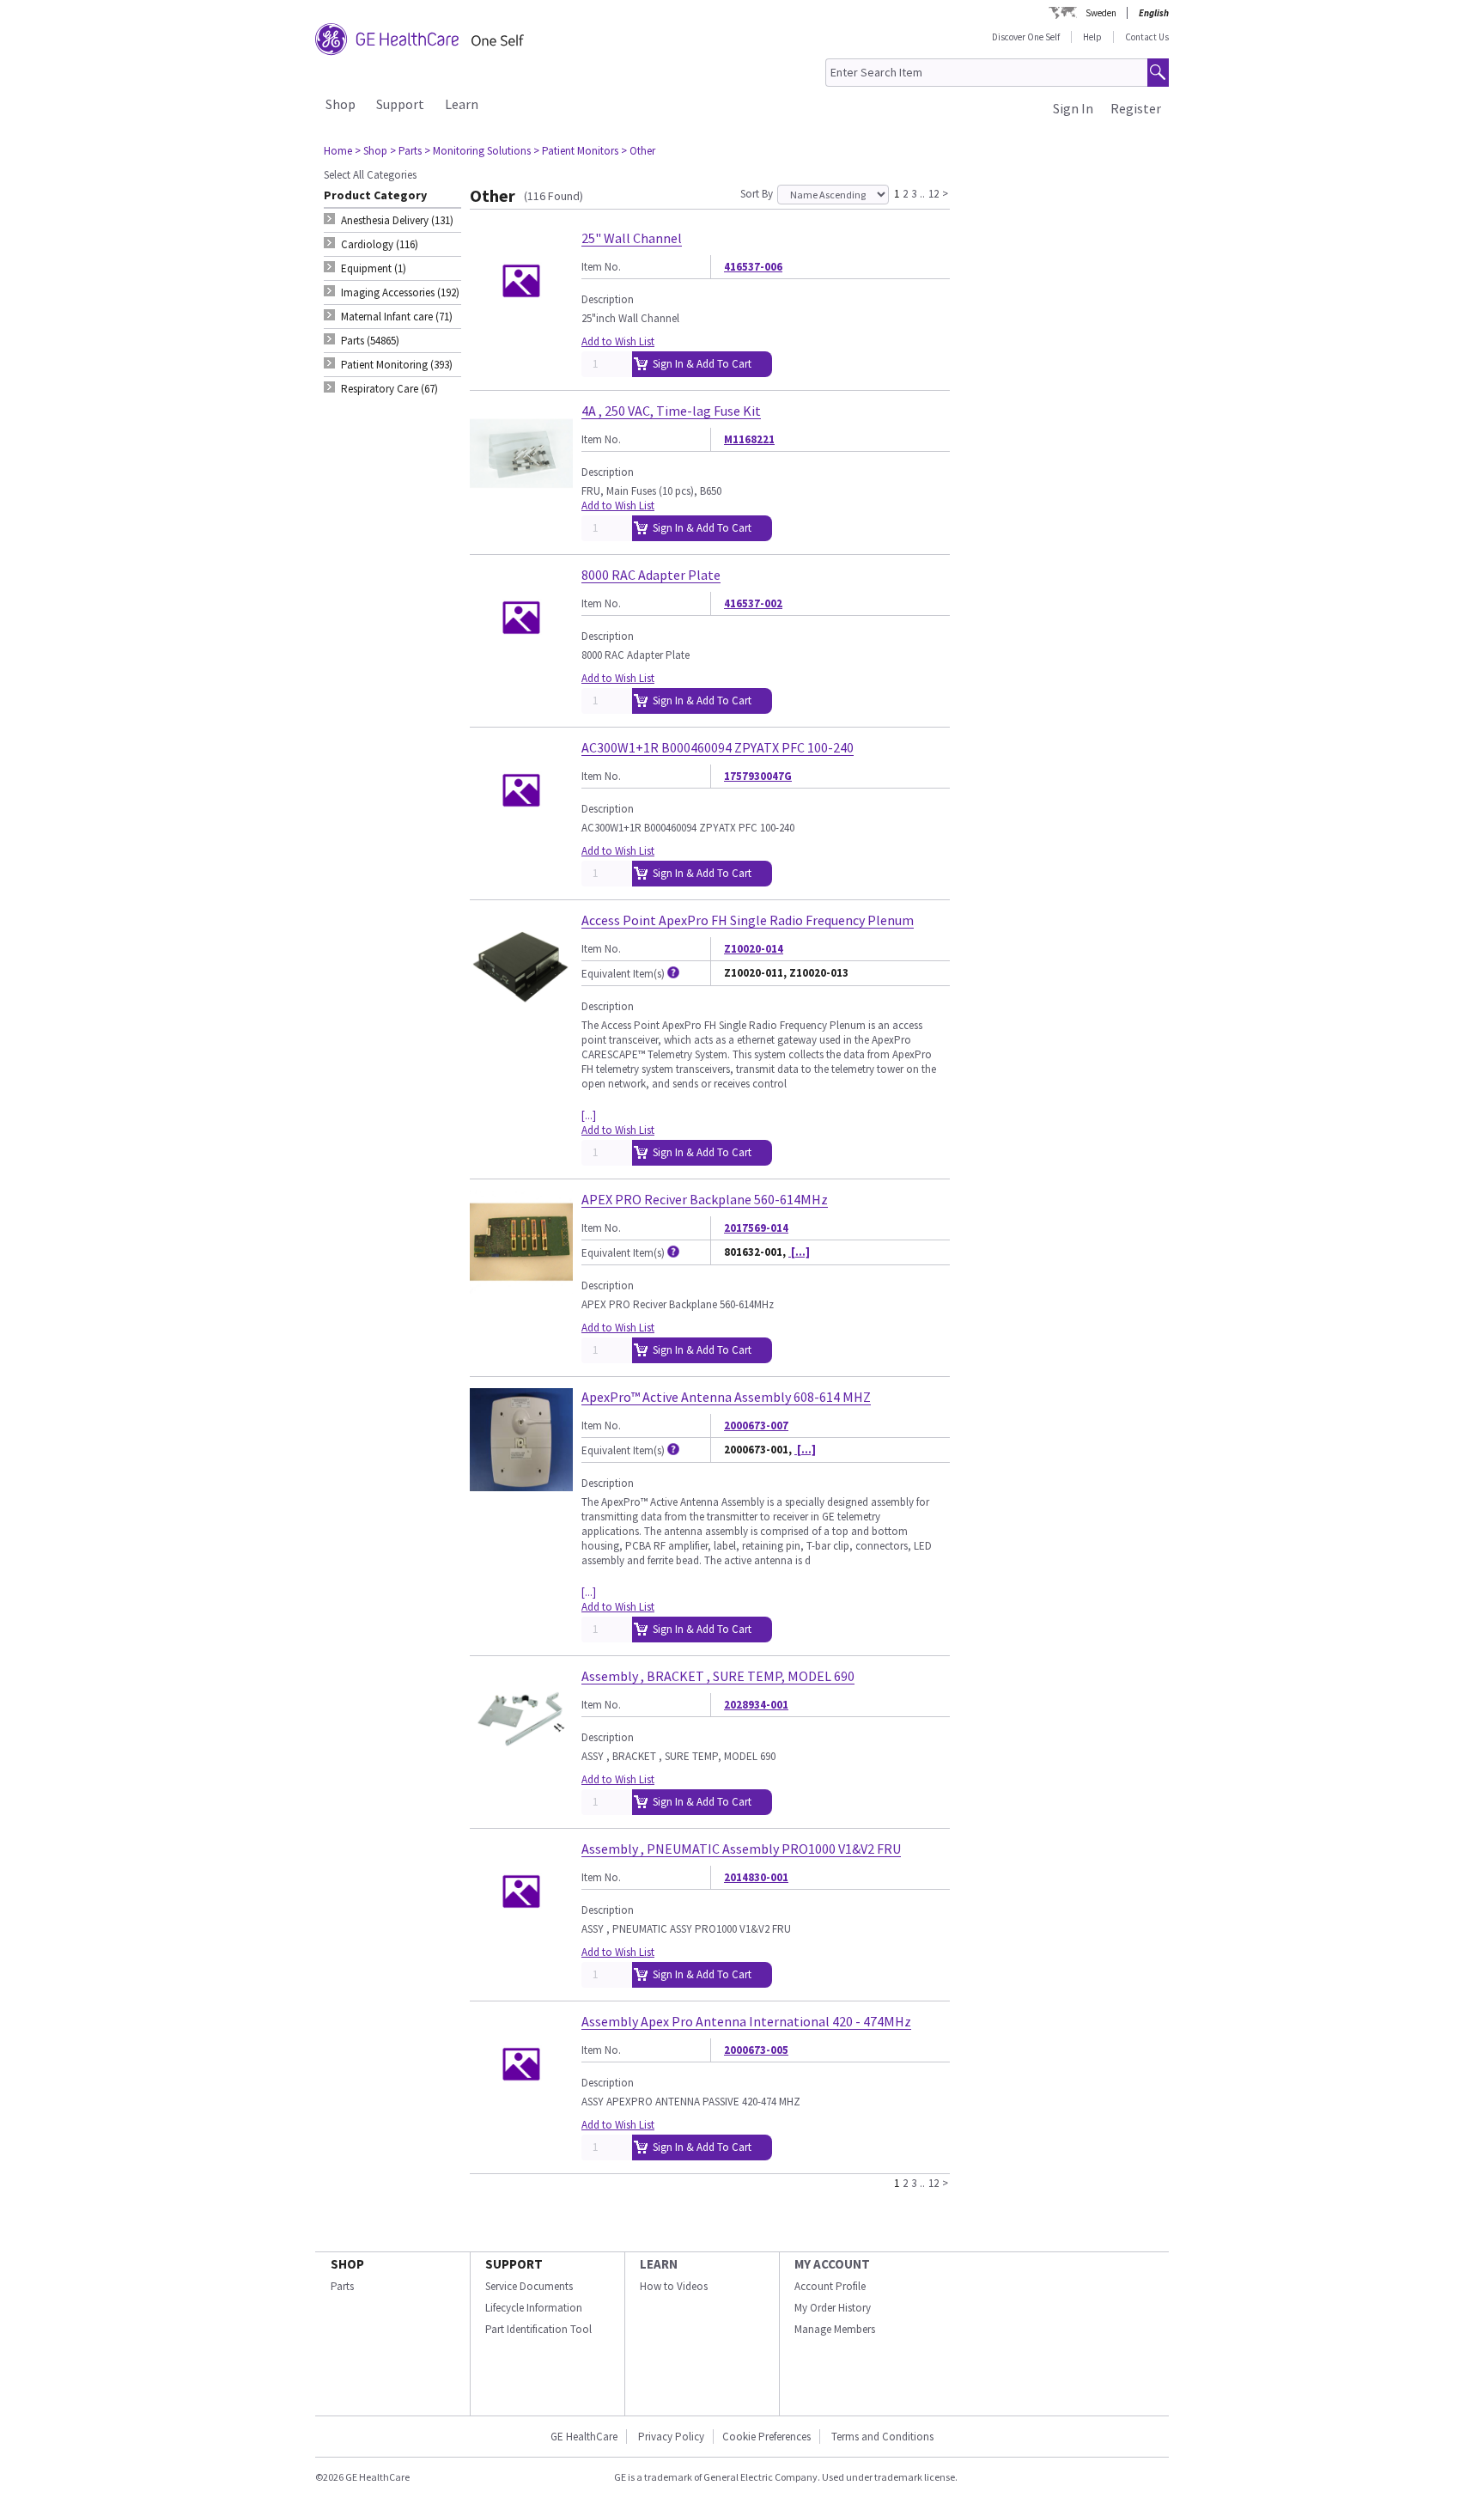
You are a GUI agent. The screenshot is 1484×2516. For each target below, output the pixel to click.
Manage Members (835, 2329)
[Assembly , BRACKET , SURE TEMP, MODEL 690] (521, 1763)
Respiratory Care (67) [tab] (389, 389)
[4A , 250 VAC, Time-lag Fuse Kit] (521, 498)
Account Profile (830, 2286)
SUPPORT (514, 2264)
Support (400, 104)
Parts (342, 2286)
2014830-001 (756, 1877)
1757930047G (758, 776)
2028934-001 (756, 1705)
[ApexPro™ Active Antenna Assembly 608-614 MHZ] (521, 1484)
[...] (589, 1115)
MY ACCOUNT (832, 2264)
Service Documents (529, 2286)
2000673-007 (756, 1426)
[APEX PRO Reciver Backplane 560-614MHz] (521, 1286)
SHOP (347, 2264)
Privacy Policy (670, 2437)
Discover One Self (1026, 37)
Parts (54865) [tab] (370, 341)
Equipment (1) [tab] (374, 268)
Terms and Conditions (882, 2437)
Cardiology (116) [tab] (380, 244)
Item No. (601, 267)
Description (608, 299)
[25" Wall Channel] (521, 325)
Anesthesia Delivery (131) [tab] (397, 220)
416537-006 (753, 267)
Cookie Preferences (766, 2437)
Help (1092, 37)
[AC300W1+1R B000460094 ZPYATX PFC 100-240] (521, 835)
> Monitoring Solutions (477, 151)
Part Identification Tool (538, 2329)
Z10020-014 (754, 949)
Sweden (1101, 13)
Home (338, 151)
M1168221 (749, 439)
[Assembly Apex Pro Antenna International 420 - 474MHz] (521, 2108)
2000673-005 (756, 2050)
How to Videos (674, 2286)
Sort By (757, 194)
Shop (341, 104)
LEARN (659, 2264)
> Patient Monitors (576, 151)
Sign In (1073, 108)
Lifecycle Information (534, 2308)
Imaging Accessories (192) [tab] (400, 292)
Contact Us (1147, 37)
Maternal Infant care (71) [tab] (397, 317)
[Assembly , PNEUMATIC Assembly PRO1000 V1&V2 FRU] (521, 1936)
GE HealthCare (584, 2437)
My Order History (833, 2308)
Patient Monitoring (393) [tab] (397, 365)
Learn (462, 104)
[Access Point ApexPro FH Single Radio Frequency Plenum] (521, 1007)
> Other (638, 151)
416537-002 (753, 603)
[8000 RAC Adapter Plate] (521, 662)
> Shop (371, 151)
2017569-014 (756, 1228)
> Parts (406, 151)
